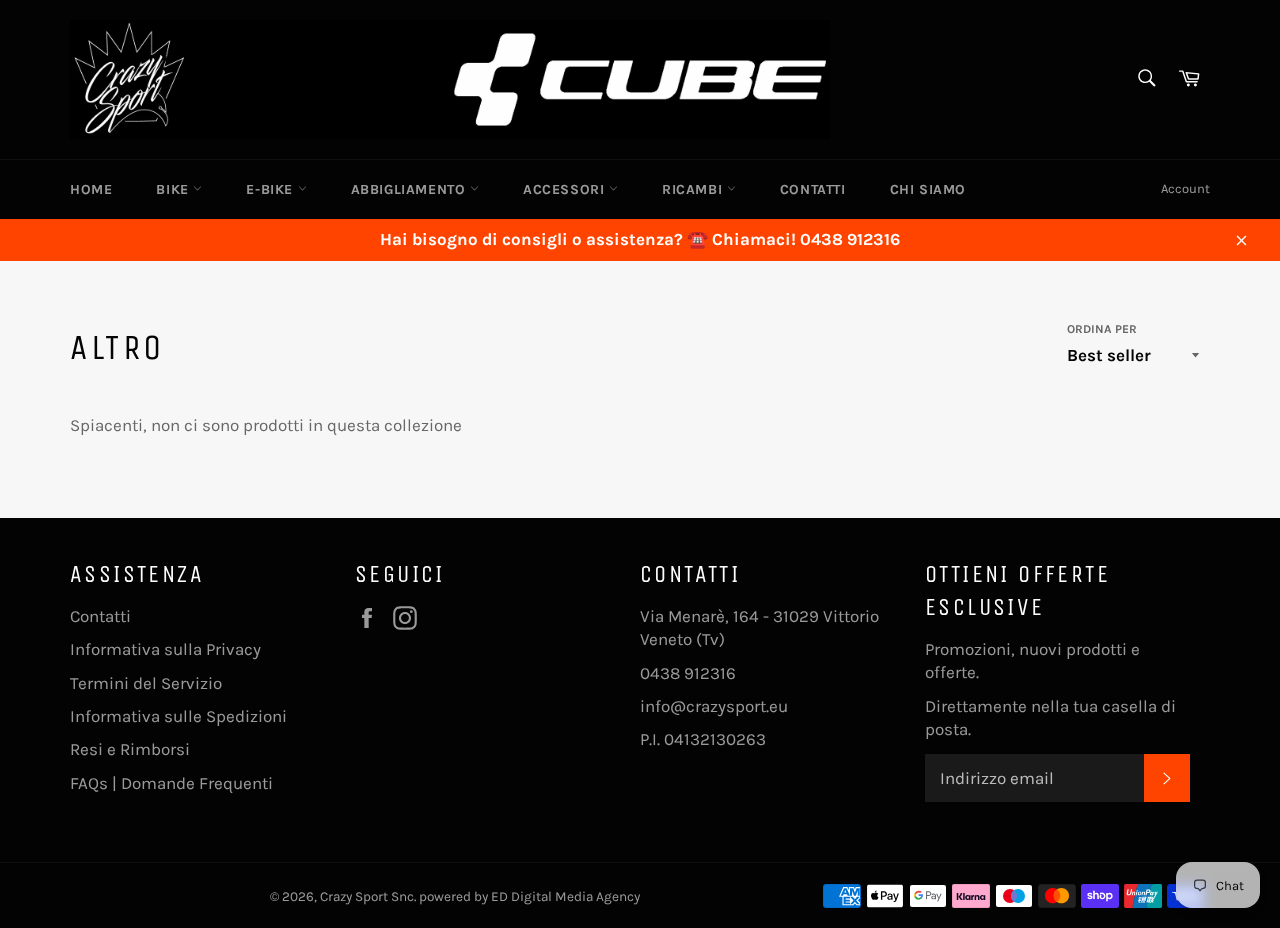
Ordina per (1102, 329)
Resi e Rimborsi (130, 749)
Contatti (100, 616)
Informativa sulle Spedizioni (178, 716)
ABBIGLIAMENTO (410, 189)
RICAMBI (694, 189)
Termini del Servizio (146, 683)
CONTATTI (813, 189)
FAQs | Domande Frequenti (171, 783)
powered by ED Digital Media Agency (529, 896)
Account (1185, 188)
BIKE (174, 189)
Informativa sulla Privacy (165, 649)
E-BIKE (271, 189)
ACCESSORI (566, 189)
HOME (91, 189)
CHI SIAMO (928, 189)
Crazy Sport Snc (367, 896)
